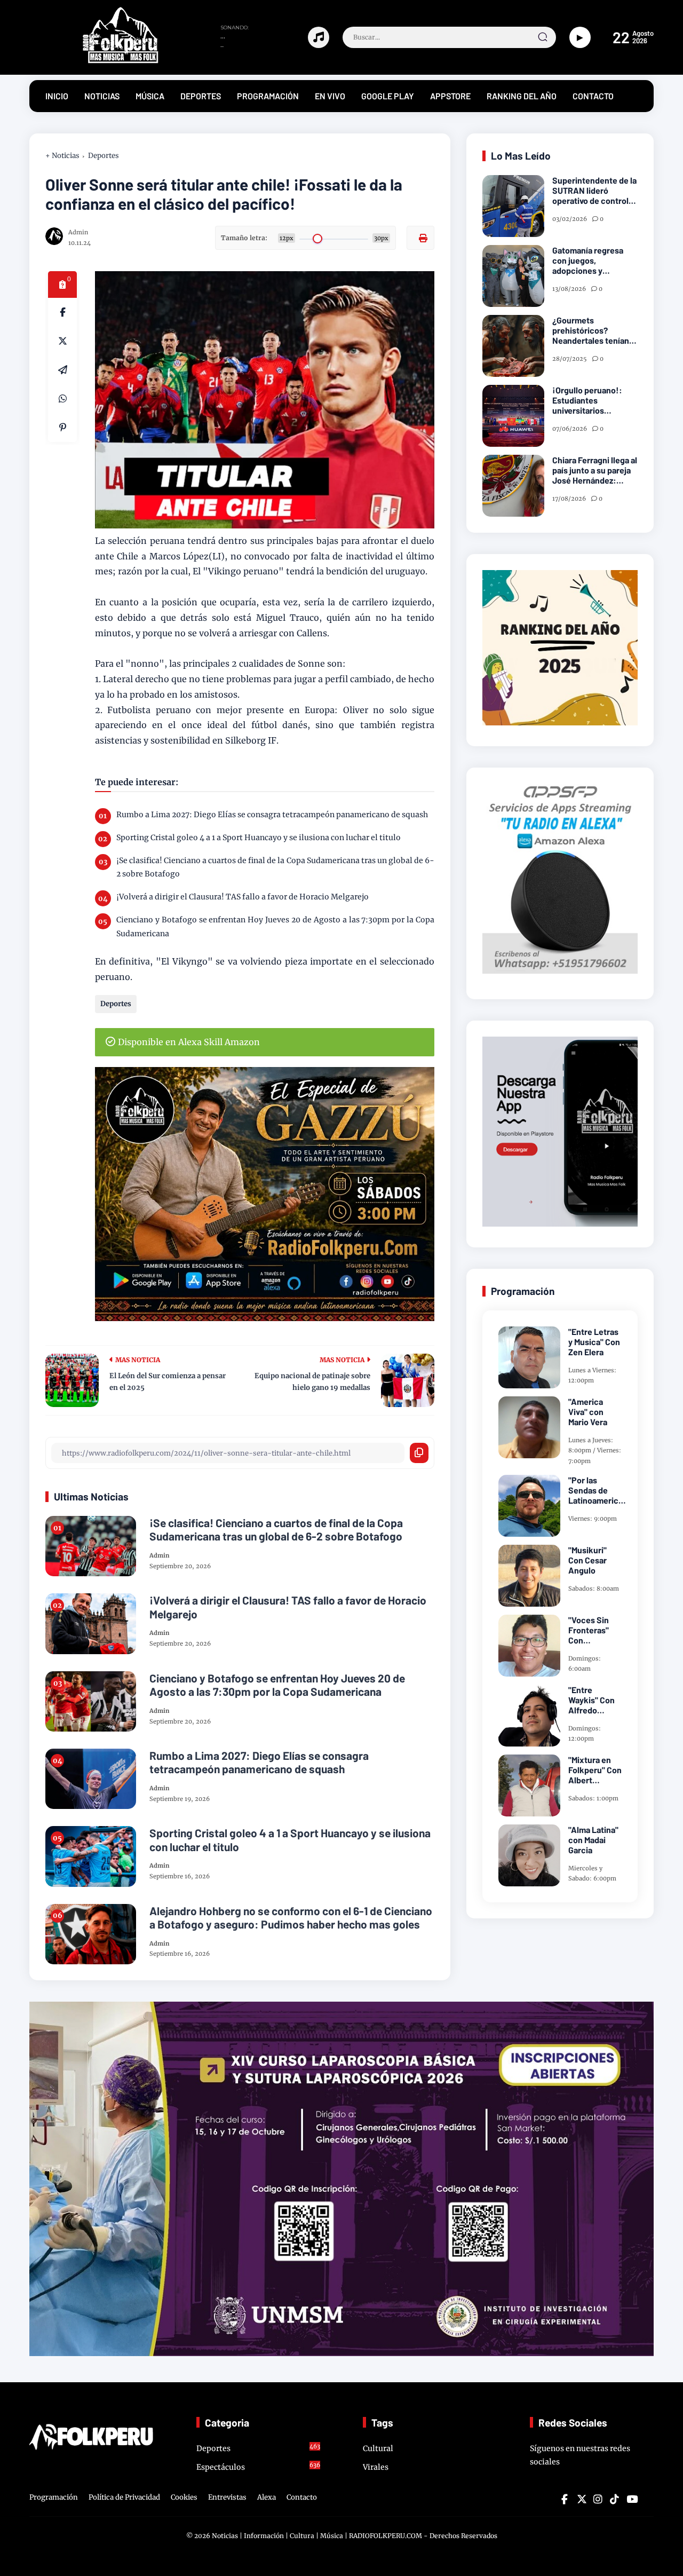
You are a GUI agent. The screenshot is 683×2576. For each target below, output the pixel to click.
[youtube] (631, 2499)
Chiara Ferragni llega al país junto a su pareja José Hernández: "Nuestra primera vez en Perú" (595, 470)
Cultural (378, 2448)
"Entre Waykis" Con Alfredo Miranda (591, 1700)
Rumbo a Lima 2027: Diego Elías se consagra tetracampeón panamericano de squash (272, 815)
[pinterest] (62, 428)
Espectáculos (259, 2467)
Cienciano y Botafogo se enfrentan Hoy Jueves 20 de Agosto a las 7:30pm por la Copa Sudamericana (275, 926)
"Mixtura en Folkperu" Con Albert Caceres (595, 1770)
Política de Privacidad (124, 2497)
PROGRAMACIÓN (268, 96)
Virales (376, 2467)
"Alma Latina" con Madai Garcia (593, 1840)
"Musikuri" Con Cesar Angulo (587, 1560)
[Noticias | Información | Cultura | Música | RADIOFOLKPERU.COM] (96, 61)
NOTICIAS (102, 96)
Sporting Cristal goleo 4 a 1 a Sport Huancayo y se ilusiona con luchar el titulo (259, 837)
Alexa (267, 2497)
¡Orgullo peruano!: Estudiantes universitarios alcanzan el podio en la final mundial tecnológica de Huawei (594, 400)
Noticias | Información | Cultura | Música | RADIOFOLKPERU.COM (317, 2536)
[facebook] (62, 312)
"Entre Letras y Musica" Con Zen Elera (594, 1342)
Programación (54, 2497)
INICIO (57, 96)
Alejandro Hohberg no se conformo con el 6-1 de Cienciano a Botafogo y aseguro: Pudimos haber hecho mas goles (291, 1917)
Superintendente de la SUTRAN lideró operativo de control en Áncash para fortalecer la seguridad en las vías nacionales (594, 191)
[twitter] (581, 2499)
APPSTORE (450, 96)
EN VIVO (330, 96)
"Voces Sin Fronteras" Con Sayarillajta (589, 1630)
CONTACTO (593, 96)
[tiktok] (614, 2499)
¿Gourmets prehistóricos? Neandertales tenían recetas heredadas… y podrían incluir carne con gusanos (594, 330)
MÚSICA (150, 96)
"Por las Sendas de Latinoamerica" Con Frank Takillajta (597, 1490)
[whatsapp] (62, 399)
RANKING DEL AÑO (522, 96)
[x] (62, 341)
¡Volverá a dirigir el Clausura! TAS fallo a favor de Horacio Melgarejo (243, 897)
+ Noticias (62, 156)
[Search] (543, 37)
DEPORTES (201, 96)
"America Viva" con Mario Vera (588, 1412)
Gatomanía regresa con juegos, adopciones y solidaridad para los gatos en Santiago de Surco (592, 260)
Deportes (104, 156)
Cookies (184, 2497)
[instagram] (598, 2499)
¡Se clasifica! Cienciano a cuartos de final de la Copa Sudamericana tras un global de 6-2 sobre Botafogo (275, 867)
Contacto (302, 2497)
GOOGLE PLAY (388, 96)
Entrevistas (227, 2497)
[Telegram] (62, 370)
